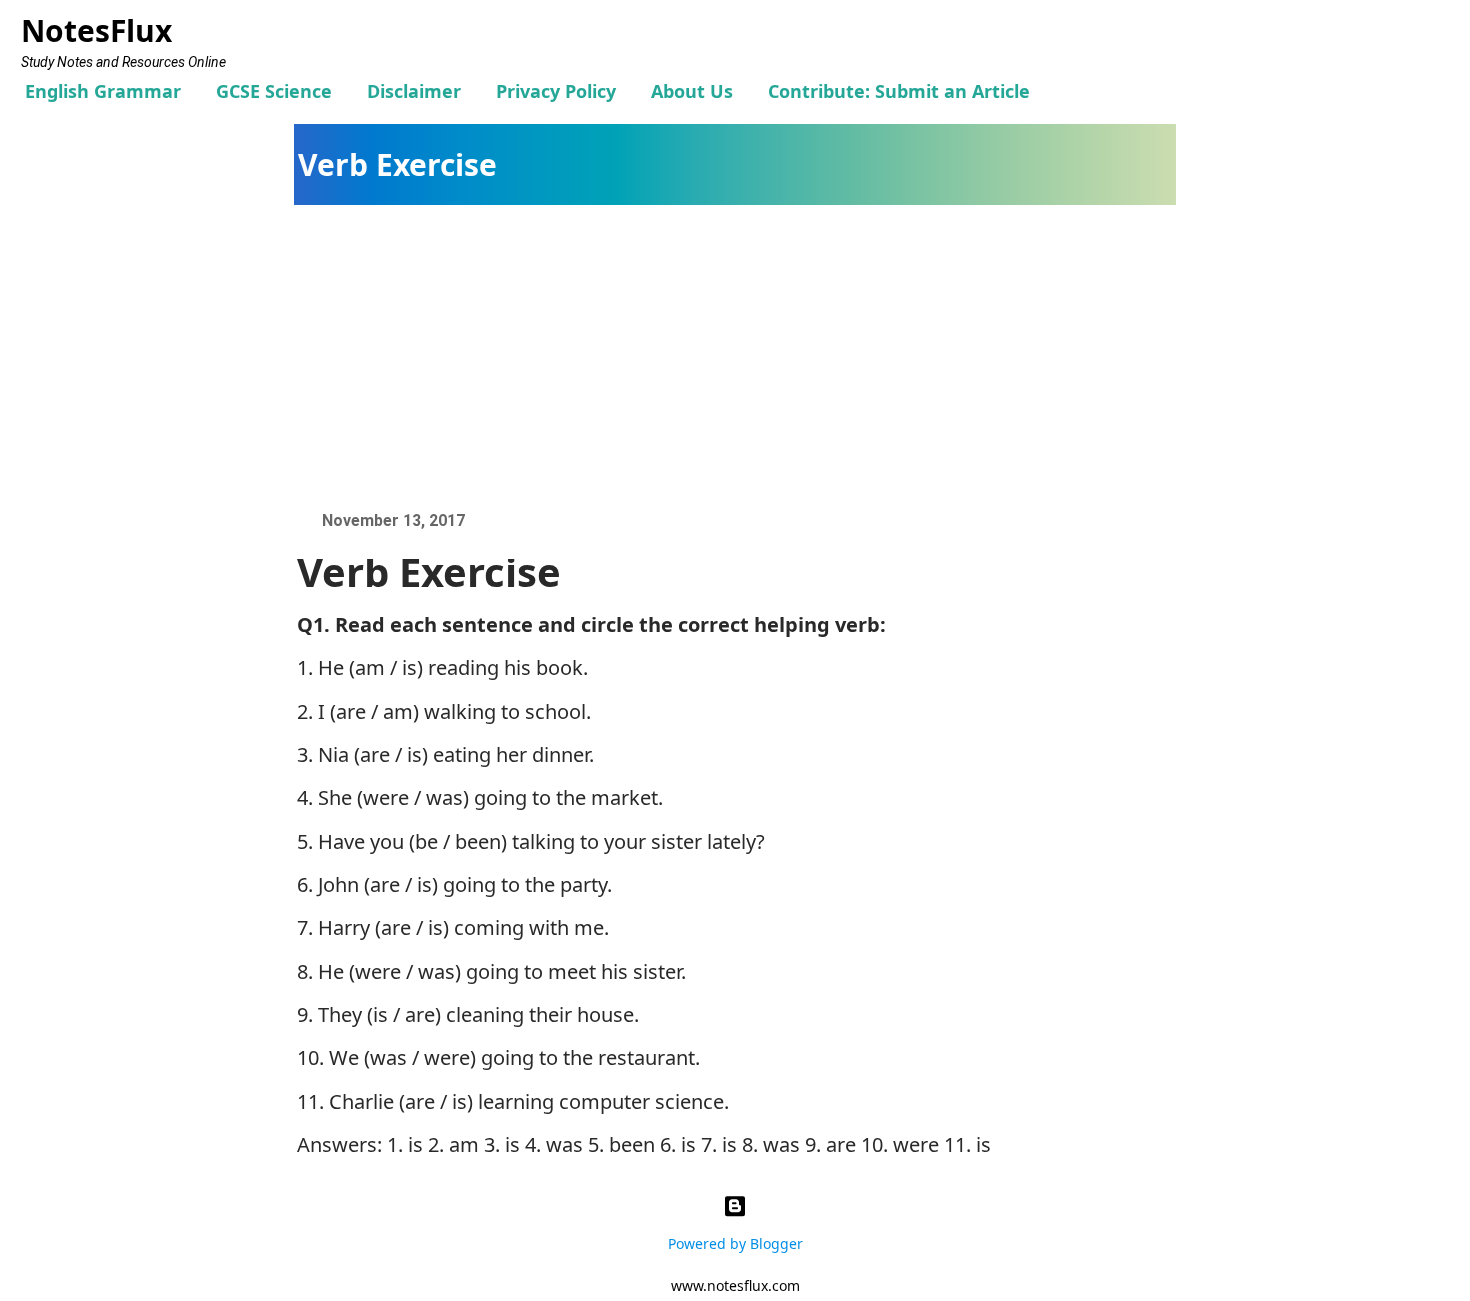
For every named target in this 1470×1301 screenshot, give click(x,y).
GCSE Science (274, 91)
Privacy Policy (556, 91)
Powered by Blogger (735, 1243)
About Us (692, 91)
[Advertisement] (745, 355)
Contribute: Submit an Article (899, 91)
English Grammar (103, 91)
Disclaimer (414, 91)
